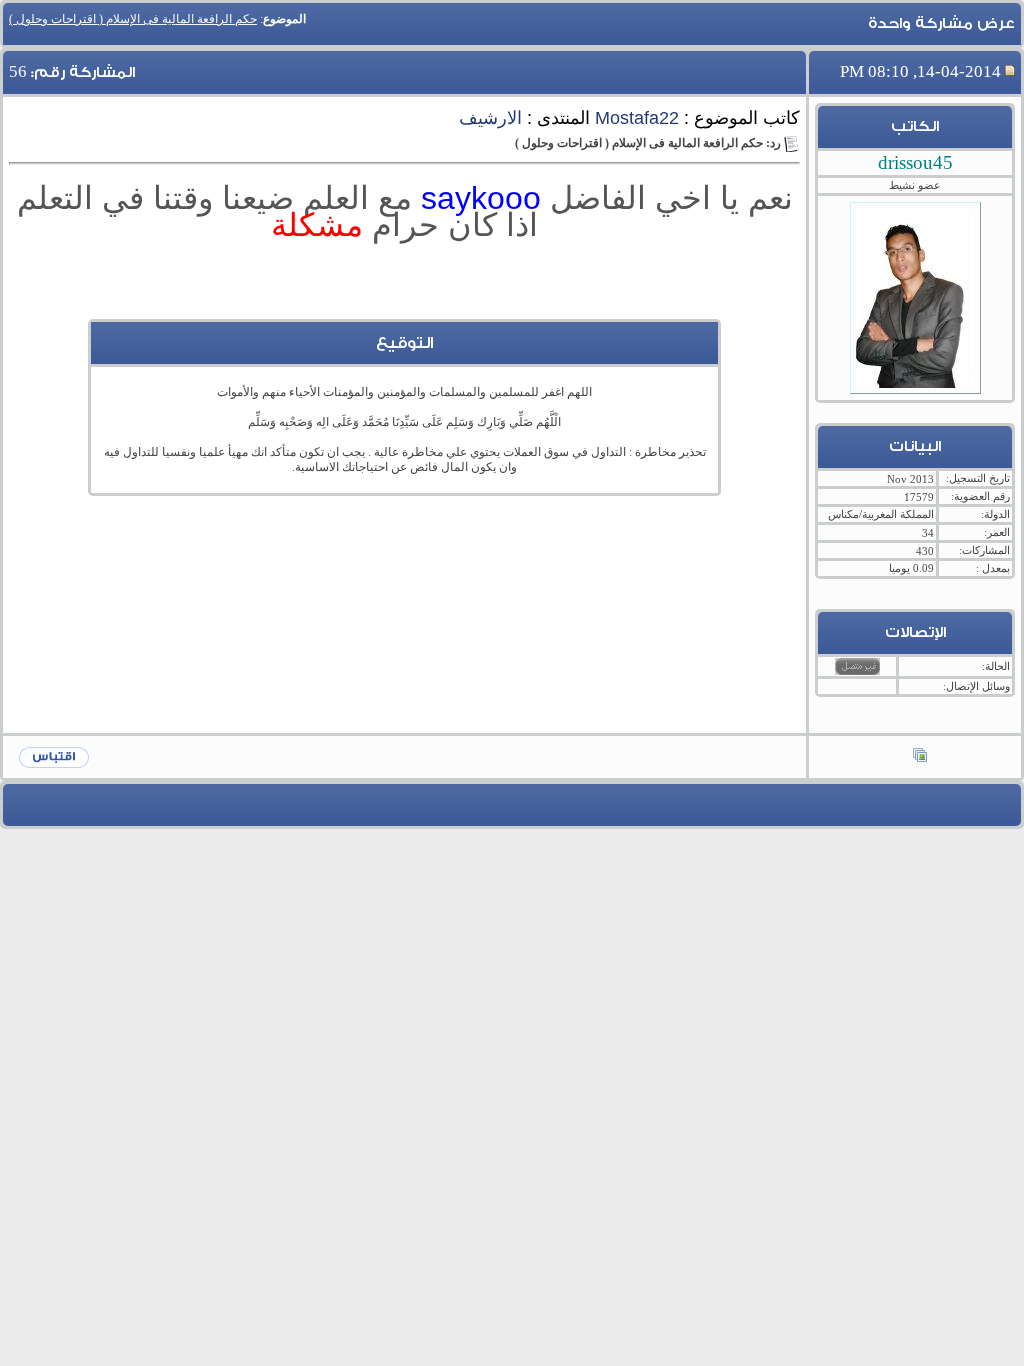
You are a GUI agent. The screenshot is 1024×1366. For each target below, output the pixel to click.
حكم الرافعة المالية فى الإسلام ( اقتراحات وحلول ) (133, 19)
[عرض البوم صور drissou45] (920, 757)
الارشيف (490, 118)
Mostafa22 (637, 118)
